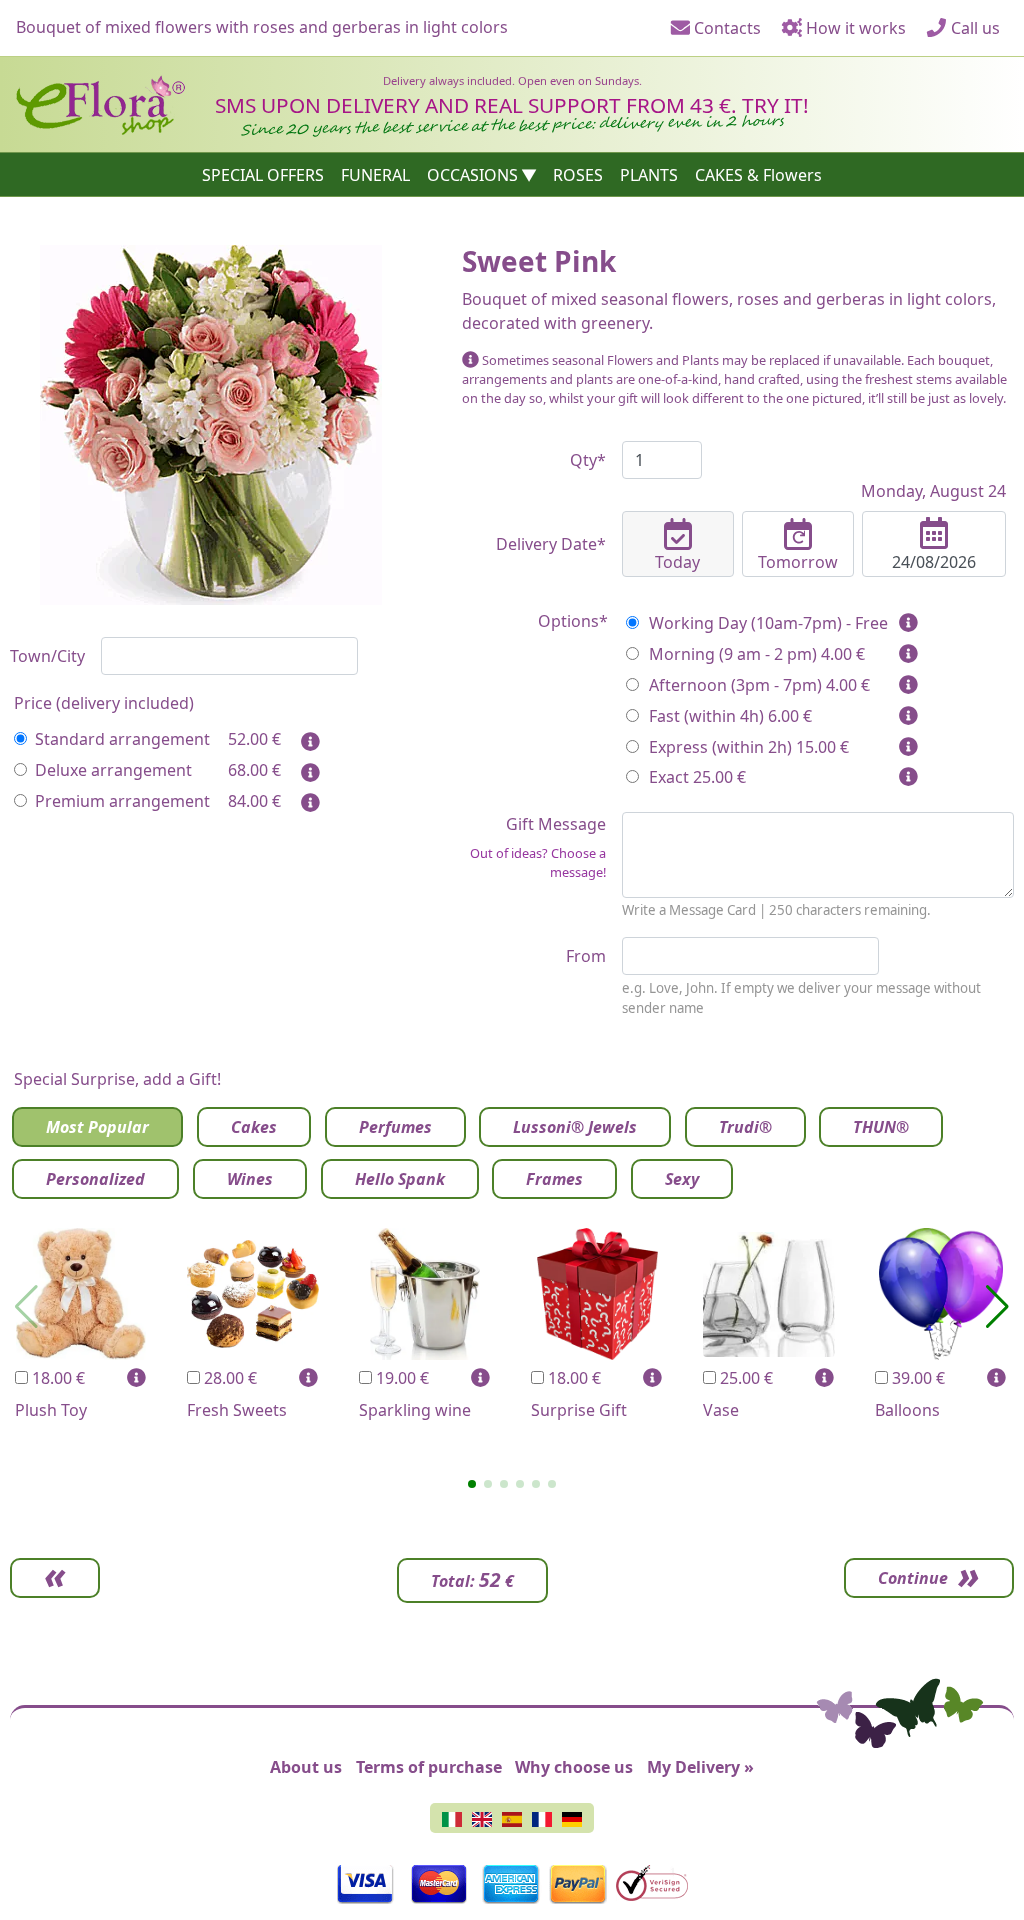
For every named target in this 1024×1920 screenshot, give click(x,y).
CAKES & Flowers (758, 175)
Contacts (725, 28)
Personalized (95, 1179)
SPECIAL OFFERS (263, 175)
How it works (854, 28)
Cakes (254, 1127)
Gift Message (538, 847)
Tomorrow (798, 562)
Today (677, 562)
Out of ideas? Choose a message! (538, 862)
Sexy (682, 1179)
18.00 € (56, 1378)
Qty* (588, 460)
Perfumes (395, 1127)
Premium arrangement (122, 801)
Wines (250, 1179)
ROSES (578, 175)
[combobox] (229, 656)
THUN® (881, 1127)
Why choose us (574, 1767)
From (586, 956)
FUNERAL (375, 175)
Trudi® (745, 1127)
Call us (973, 28)
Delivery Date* (551, 544)
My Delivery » (700, 1767)
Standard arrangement (122, 739)
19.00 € (400, 1378)
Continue (913, 1578)
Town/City (47, 656)
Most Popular (97, 1127)
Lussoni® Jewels (575, 1127)
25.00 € (744, 1378)
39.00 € (916, 1378)
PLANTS (649, 175)
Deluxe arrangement (113, 770)
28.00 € (228, 1378)
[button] (472, 1484)
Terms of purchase (429, 1767)
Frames (554, 1179)
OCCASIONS (472, 175)
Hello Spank (400, 1179)
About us (306, 1767)
